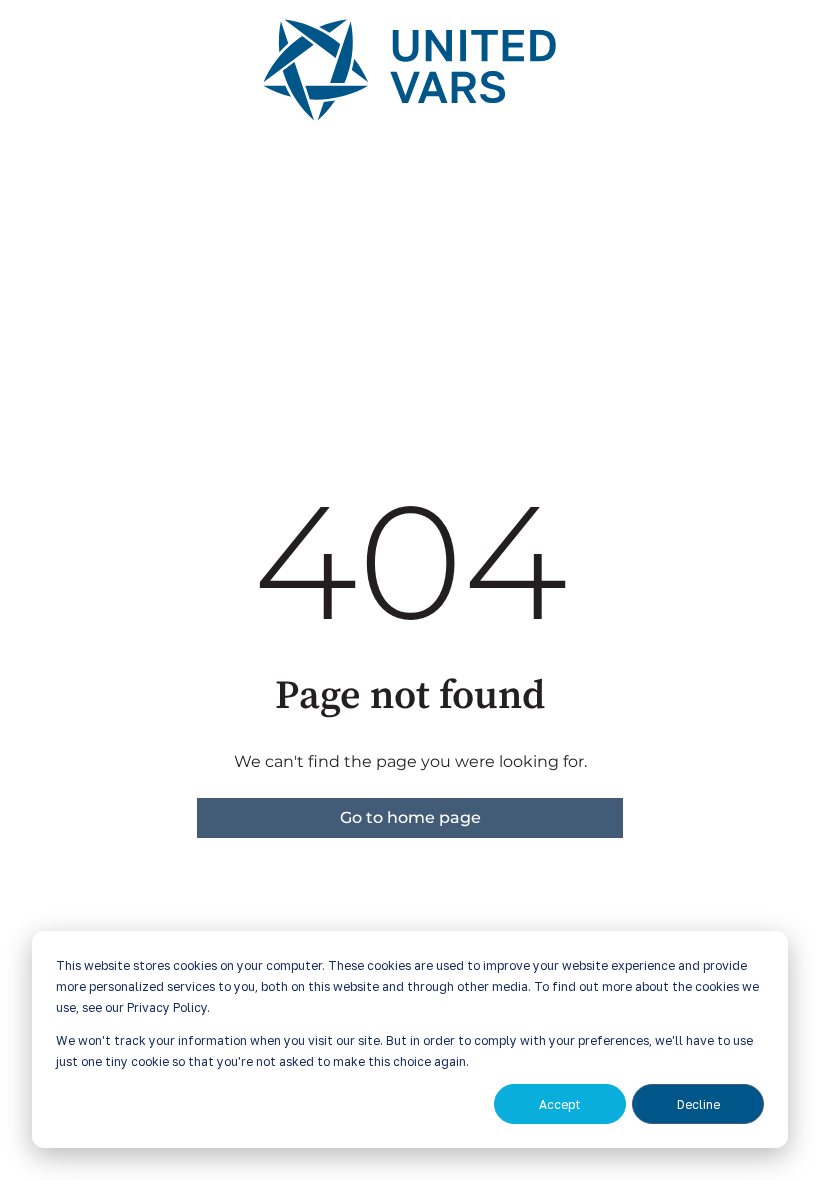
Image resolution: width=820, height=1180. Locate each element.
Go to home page (410, 817)
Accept (560, 1104)
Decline (698, 1104)
